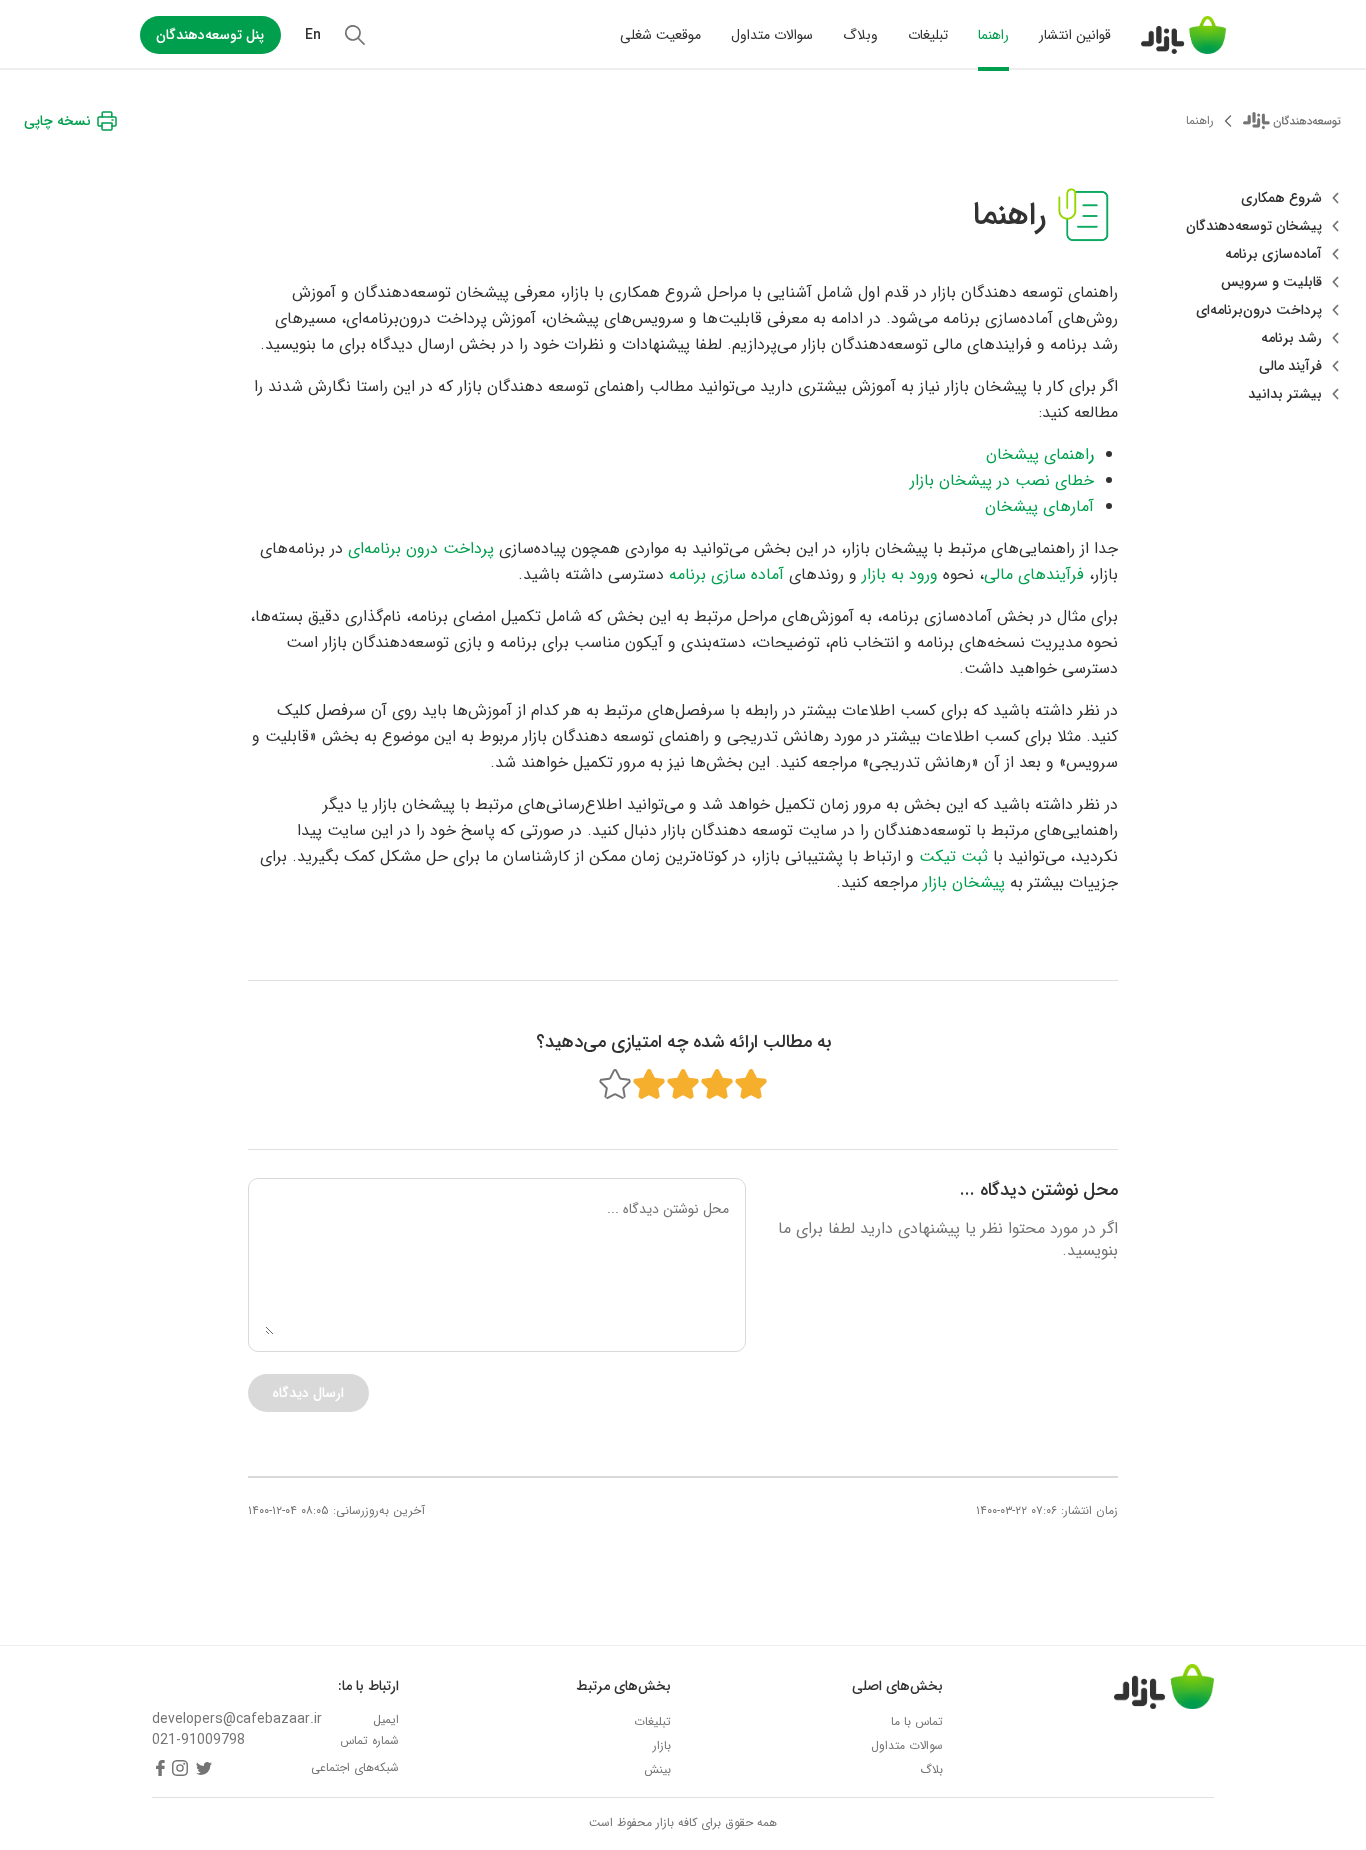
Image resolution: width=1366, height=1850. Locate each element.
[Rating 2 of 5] (717, 1084)
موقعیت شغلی (660, 35)
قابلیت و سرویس (1271, 282)
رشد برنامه (1291, 338)
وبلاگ (860, 35)
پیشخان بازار (964, 882)
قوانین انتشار (1075, 35)
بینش (657, 1769)
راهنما (993, 35)
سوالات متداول (772, 35)
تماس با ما (917, 1721)
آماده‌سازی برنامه (1273, 254)
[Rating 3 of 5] (683, 1084)
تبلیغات (928, 35)
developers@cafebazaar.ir (237, 1719)
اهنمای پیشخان (1040, 454)
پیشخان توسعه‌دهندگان (1254, 226)
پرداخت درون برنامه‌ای (421, 548)
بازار (662, 1745)
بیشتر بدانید (1285, 394)
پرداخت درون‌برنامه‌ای (1259, 310)
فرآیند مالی (1290, 366)
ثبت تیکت (953, 856)
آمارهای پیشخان (1039, 506)
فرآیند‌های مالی (1034, 574)
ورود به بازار (900, 574)
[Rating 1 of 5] (751, 1084)
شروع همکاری (1281, 198)
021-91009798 (198, 1740)
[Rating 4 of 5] (649, 1084)
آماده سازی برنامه (726, 574)
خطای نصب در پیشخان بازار (1002, 480)
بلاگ (931, 1769)
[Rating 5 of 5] (615, 1084)
